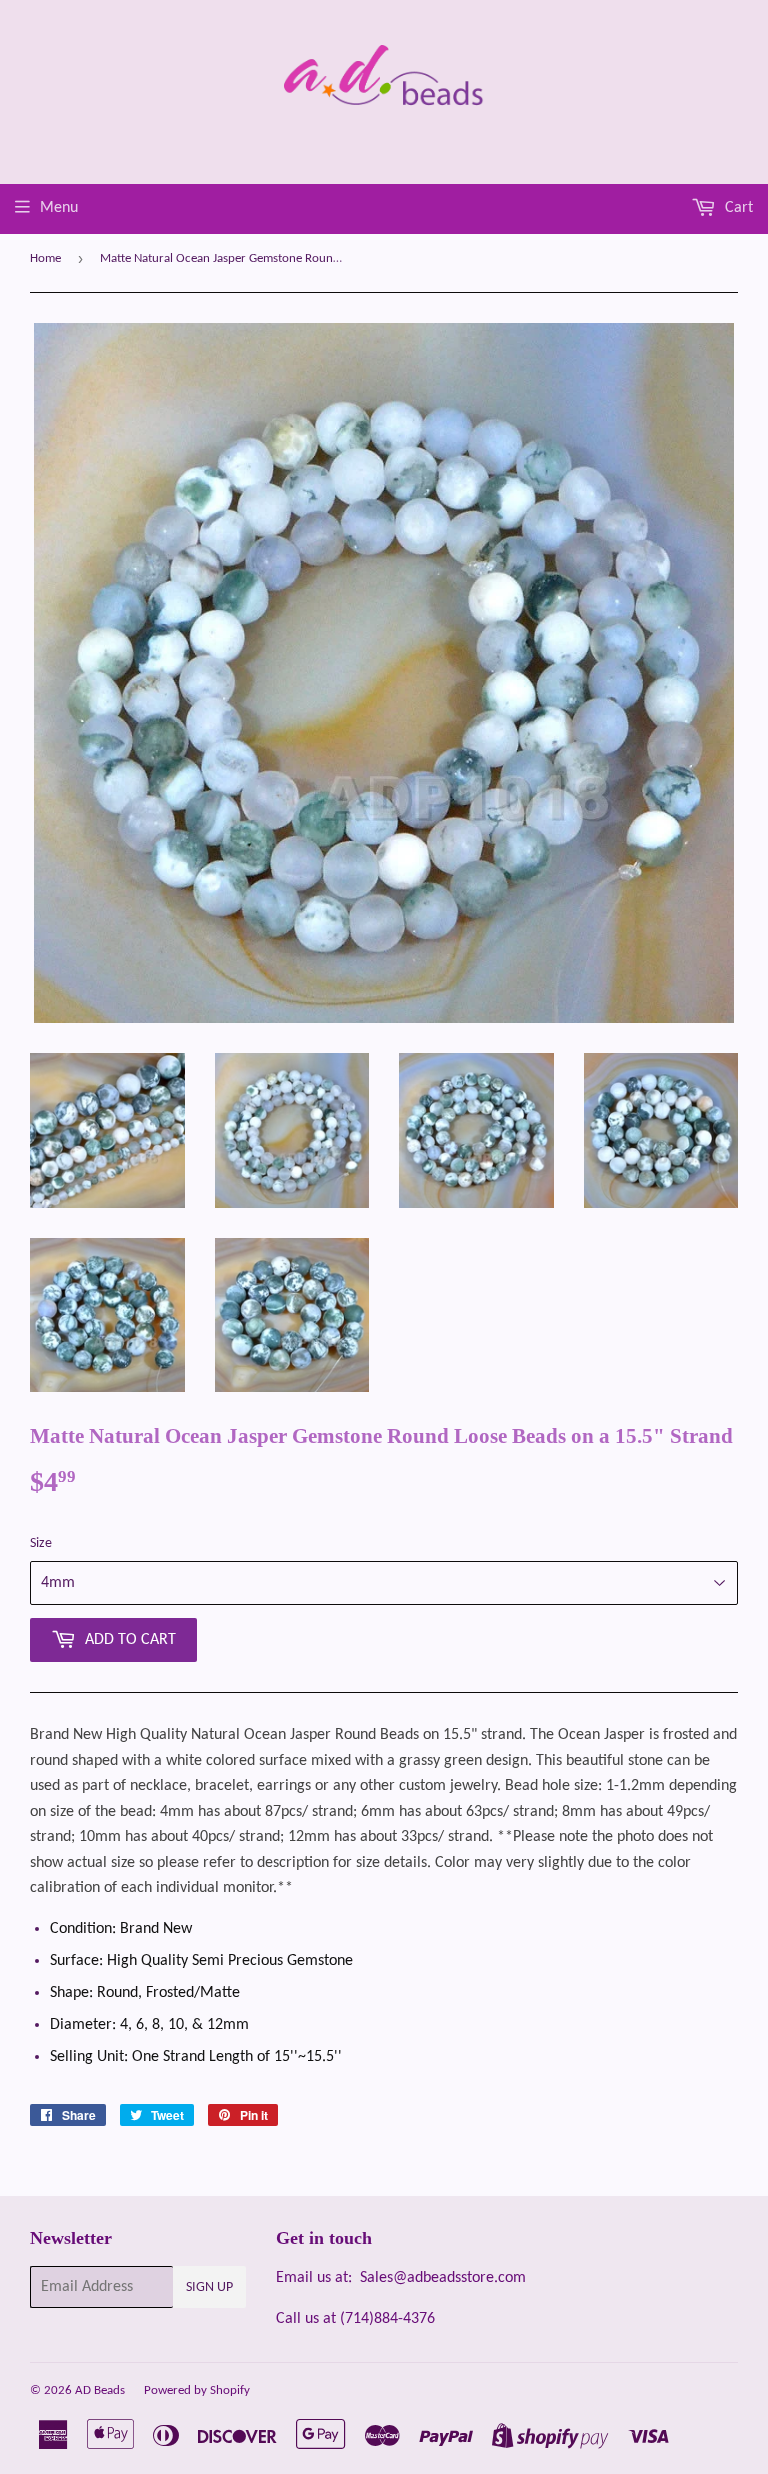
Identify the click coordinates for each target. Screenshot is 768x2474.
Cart (737, 208)
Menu (59, 208)
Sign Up (209, 2287)
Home (45, 258)
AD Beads (100, 2390)
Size (41, 1543)
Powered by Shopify (197, 2390)
